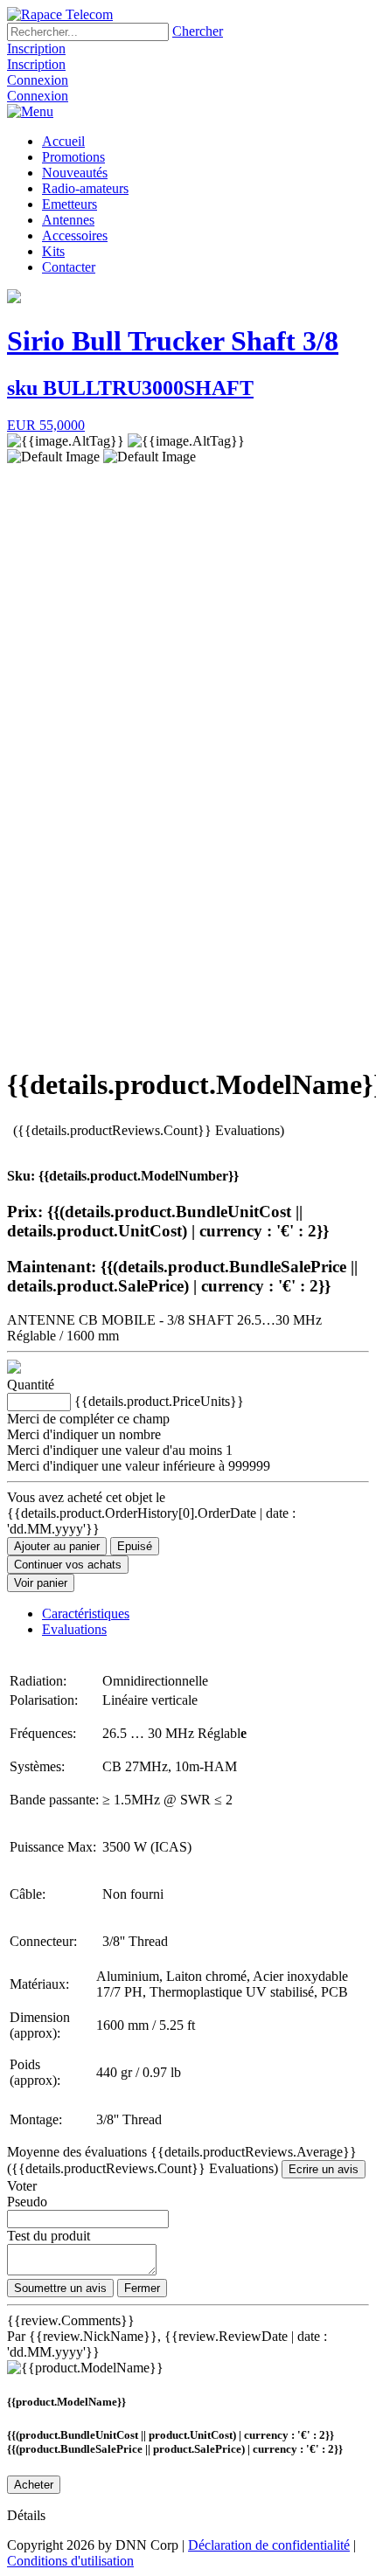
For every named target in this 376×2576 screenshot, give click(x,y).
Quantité (31, 1385)
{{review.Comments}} (71, 2320)
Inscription (36, 48)
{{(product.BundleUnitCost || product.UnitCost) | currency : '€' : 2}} (171, 2435)
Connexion (38, 80)
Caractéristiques (86, 1613)
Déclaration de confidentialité (269, 2545)
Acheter (34, 2485)
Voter (22, 2186)
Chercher (198, 31)
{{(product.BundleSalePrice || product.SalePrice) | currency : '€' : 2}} (175, 2449)
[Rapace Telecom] (60, 14)
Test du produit (49, 2236)
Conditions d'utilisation (70, 2561)
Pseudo (27, 2202)
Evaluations (74, 1629)
